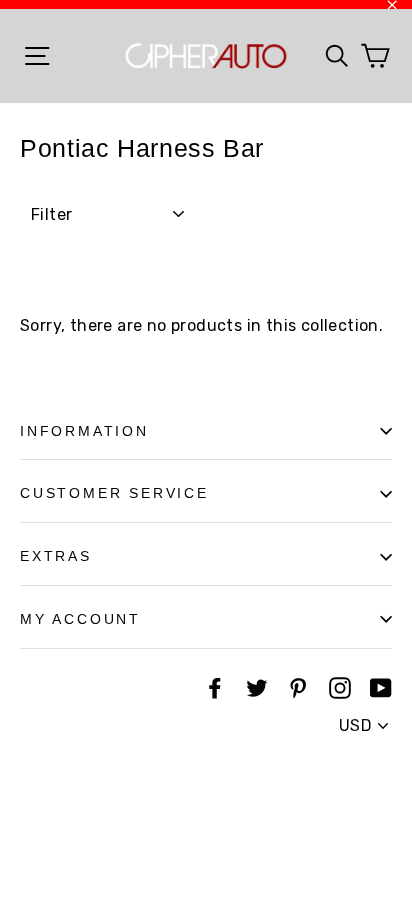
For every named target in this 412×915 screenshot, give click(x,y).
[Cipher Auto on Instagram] (340, 687)
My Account (80, 619)
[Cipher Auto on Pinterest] (298, 687)
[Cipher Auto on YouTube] (381, 687)
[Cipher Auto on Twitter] (257, 687)
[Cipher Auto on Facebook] (215, 687)
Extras (56, 556)
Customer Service (114, 493)
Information (84, 431)
